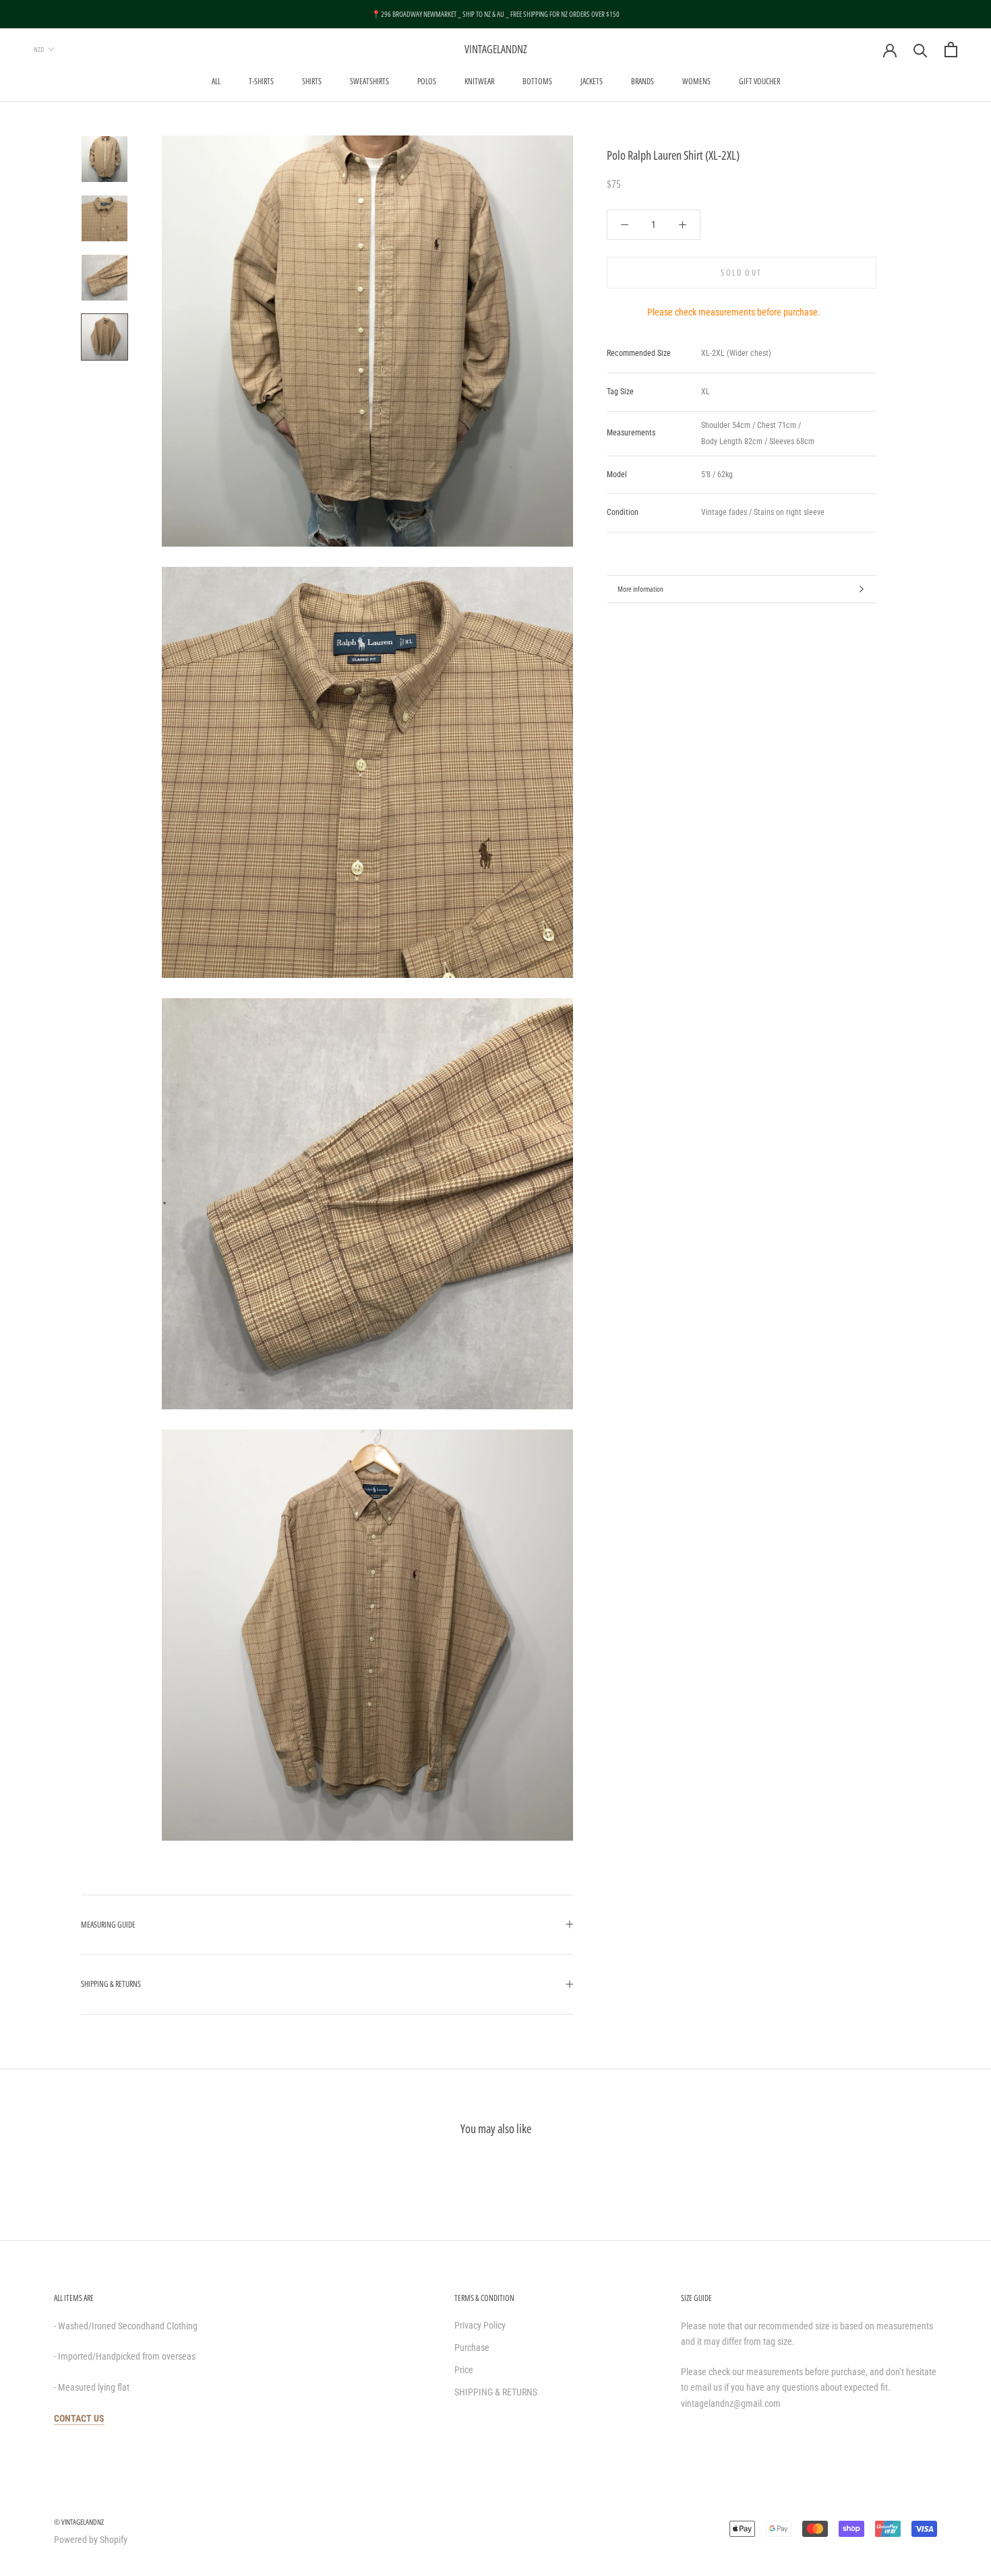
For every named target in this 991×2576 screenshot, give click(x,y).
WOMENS (696, 81)
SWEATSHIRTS (369, 81)
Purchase (472, 2348)
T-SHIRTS (261, 81)
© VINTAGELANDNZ (79, 2522)
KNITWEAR (479, 81)
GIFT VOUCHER (759, 81)
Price (464, 2370)
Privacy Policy (480, 2325)
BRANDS (642, 81)
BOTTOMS (537, 81)
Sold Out (741, 273)
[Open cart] (951, 50)
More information (640, 589)
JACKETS (592, 81)
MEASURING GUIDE (108, 1925)
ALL (216, 81)
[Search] (921, 50)
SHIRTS (312, 81)
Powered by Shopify (91, 2540)
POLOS (427, 81)
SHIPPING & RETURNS (111, 1984)
